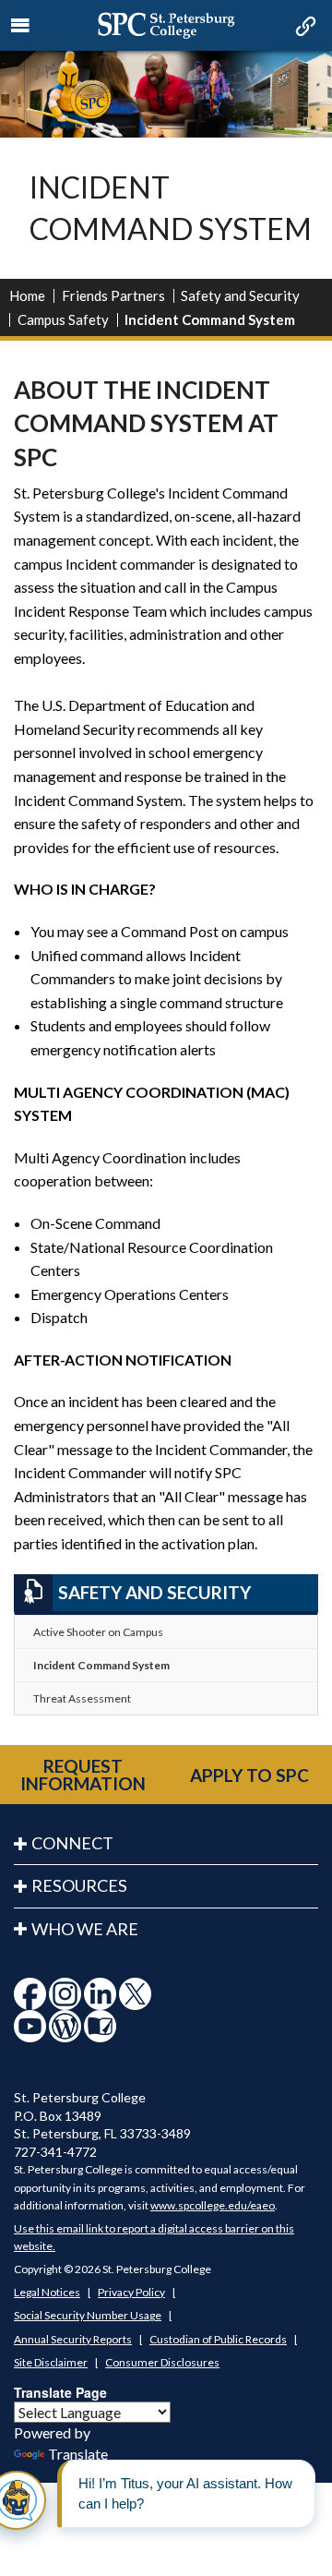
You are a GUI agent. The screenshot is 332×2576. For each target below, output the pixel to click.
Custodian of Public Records (218, 2339)
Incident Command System (101, 1665)
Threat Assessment (82, 1698)
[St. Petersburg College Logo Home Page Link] (166, 25)
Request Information (83, 1775)
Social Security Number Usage (88, 2315)
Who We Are (85, 1929)
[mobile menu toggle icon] (21, 26)
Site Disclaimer (51, 2362)
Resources (79, 1885)
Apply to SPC (249, 1775)
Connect (72, 1843)
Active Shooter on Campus (98, 1632)
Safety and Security (240, 295)
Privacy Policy (131, 2292)
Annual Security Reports (73, 2339)
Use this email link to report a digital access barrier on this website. (154, 2237)
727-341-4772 (55, 2152)
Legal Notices (47, 2292)
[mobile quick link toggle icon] (304, 28)
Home (27, 295)
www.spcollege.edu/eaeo (213, 2205)
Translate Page (60, 2392)
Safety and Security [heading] (154, 1592)
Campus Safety (63, 319)
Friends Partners (113, 295)
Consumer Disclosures (162, 2362)
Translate (78, 2454)
